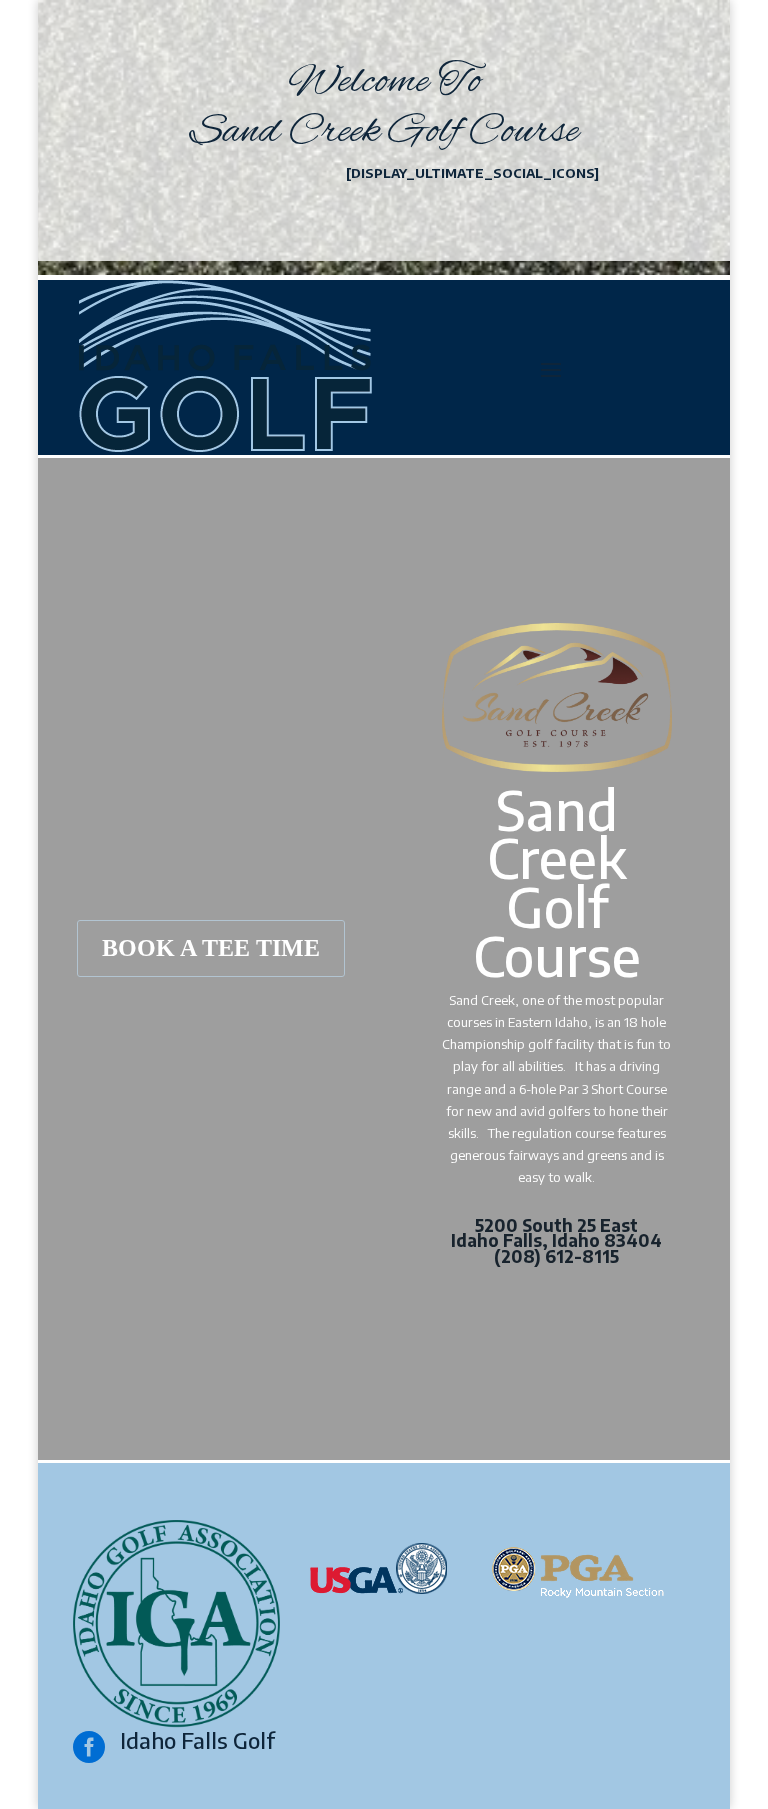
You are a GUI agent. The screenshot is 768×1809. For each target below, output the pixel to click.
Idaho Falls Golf (197, 1740)
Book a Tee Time (211, 948)
